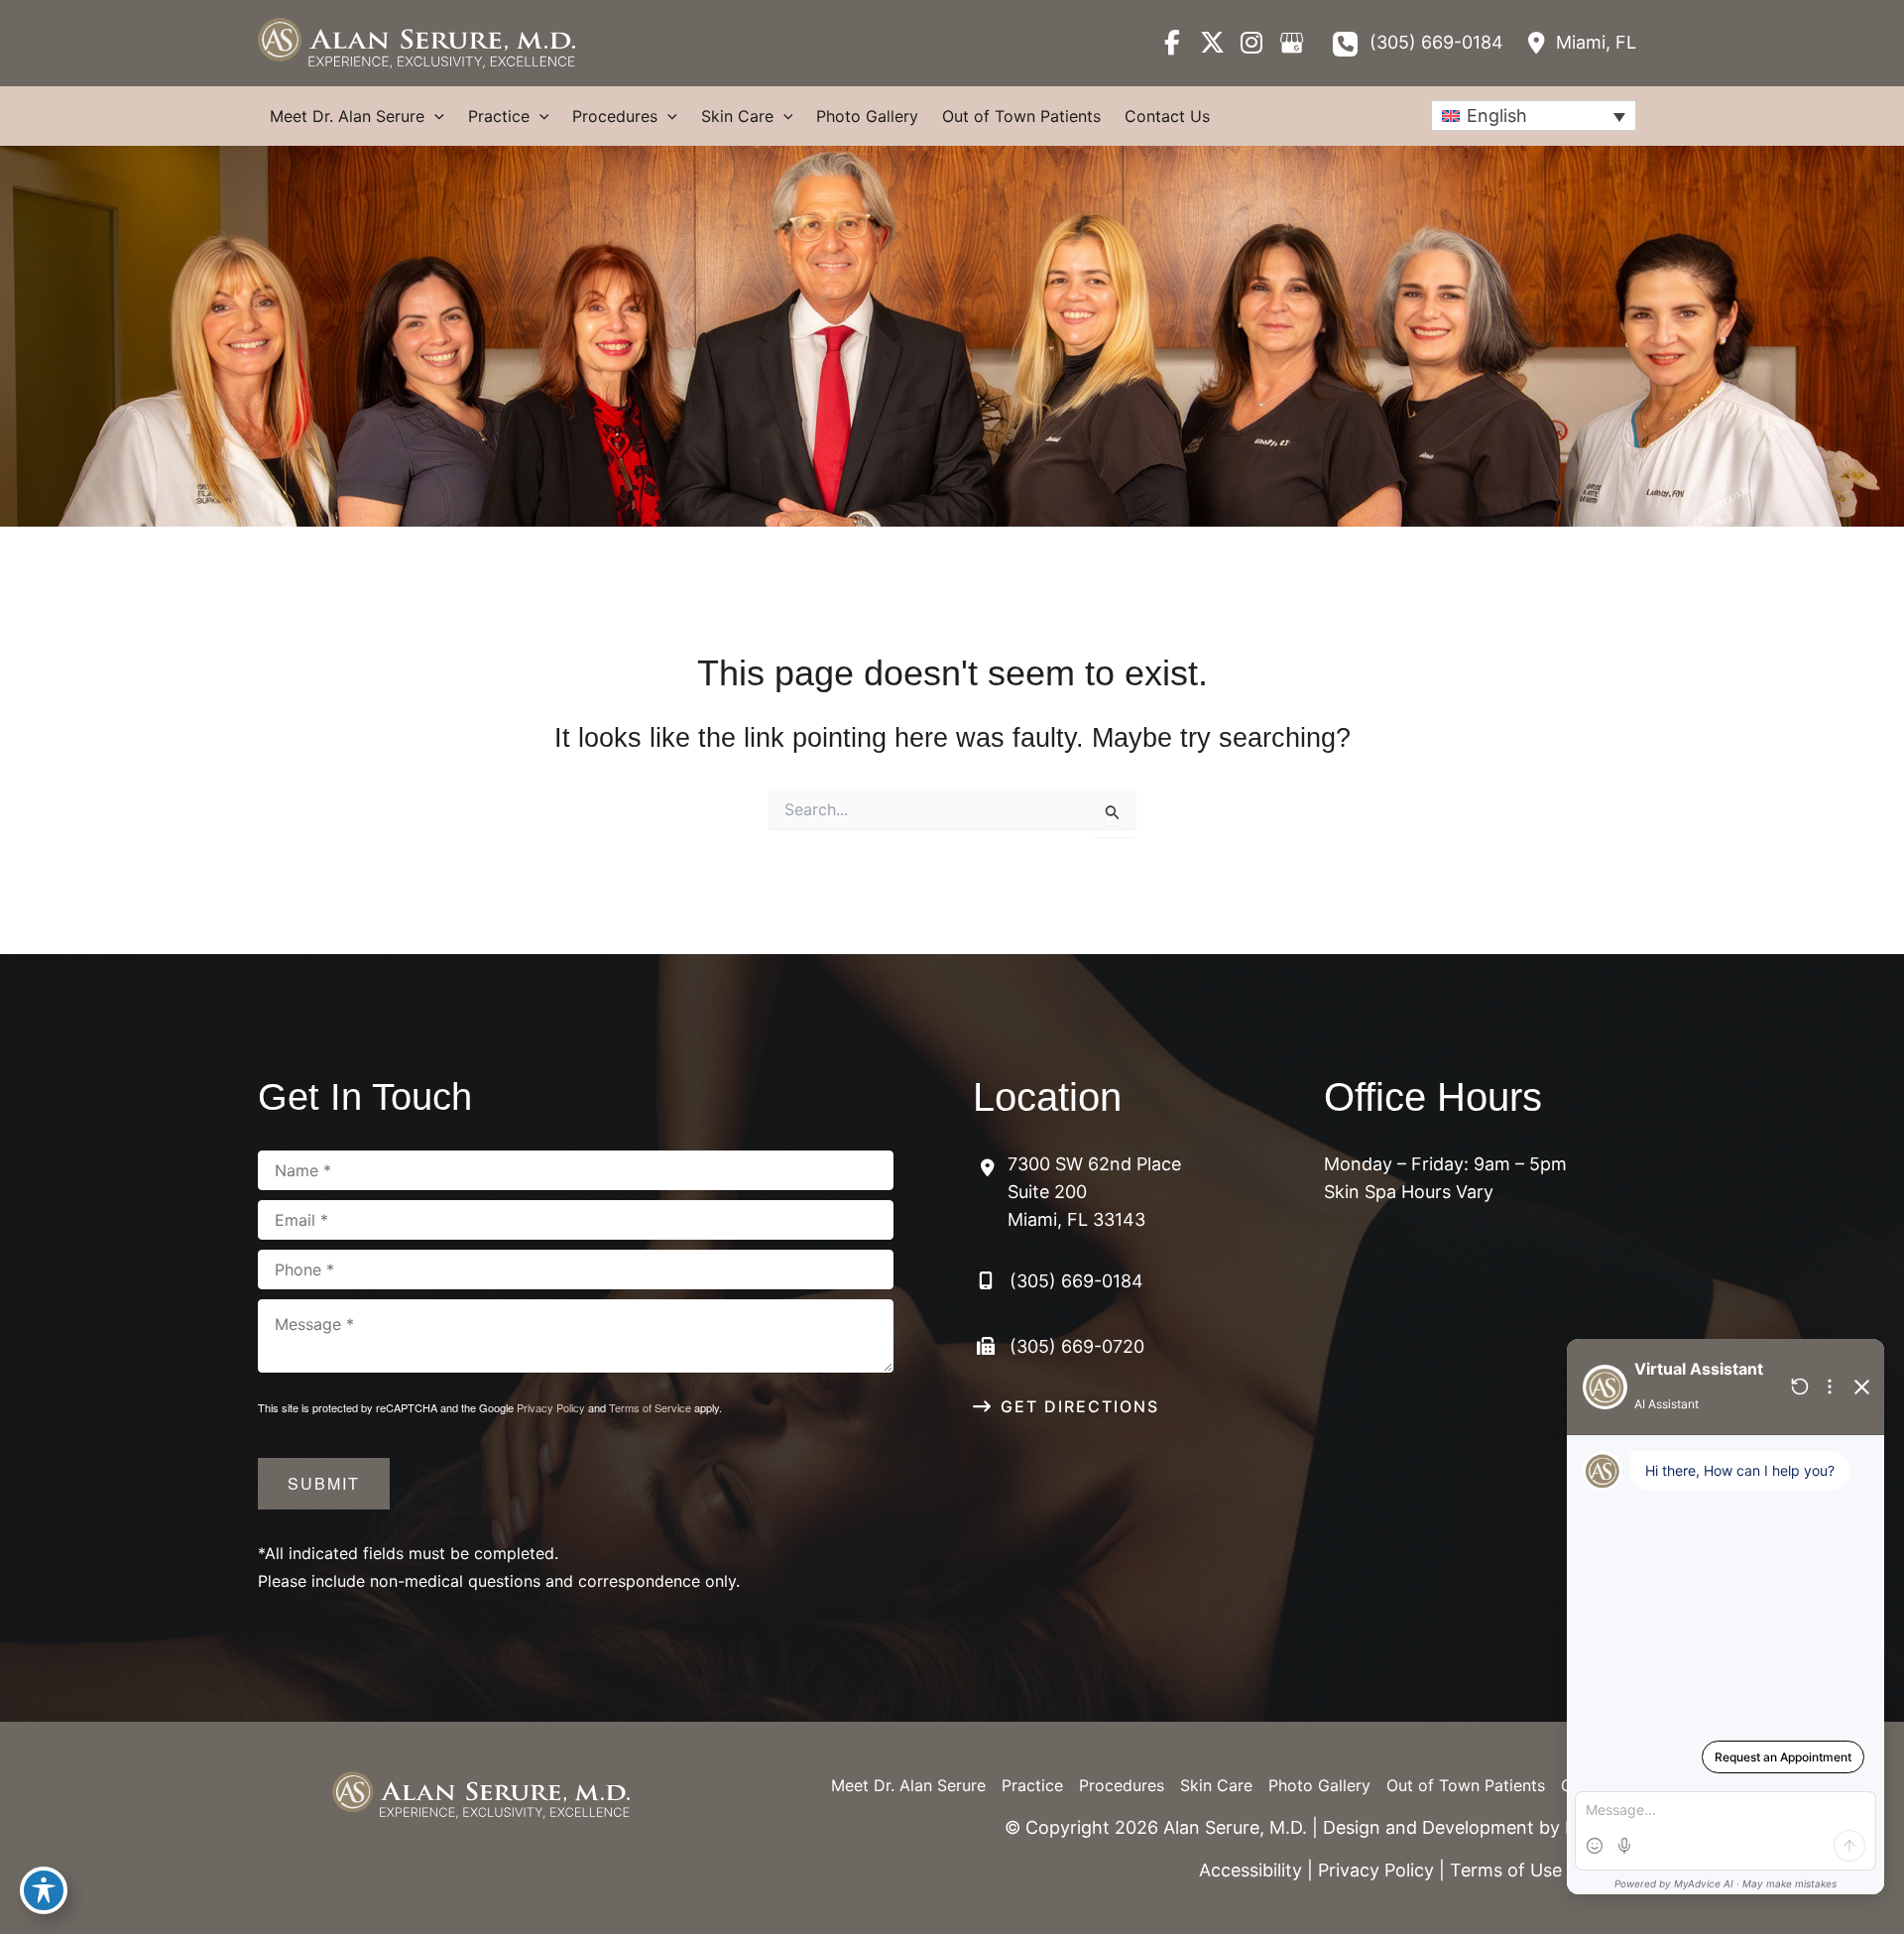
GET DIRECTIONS (1080, 1406)
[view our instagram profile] (1251, 43)
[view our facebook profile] (1172, 43)
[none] (1534, 116)
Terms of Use (1506, 1870)
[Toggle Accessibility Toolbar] (44, 1890)
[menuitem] (1534, 116)
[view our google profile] (1291, 43)
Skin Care (1216, 1785)
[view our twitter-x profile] (1212, 43)
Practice (1032, 1785)
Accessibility (1250, 1870)
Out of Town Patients (1466, 1785)
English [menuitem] (1497, 116)
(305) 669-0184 (1436, 42)
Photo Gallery (1319, 1785)
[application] (434, 116)
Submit (324, 1483)
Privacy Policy (551, 1407)
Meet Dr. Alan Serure (908, 1785)
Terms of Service (650, 1407)
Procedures (1122, 1785)
